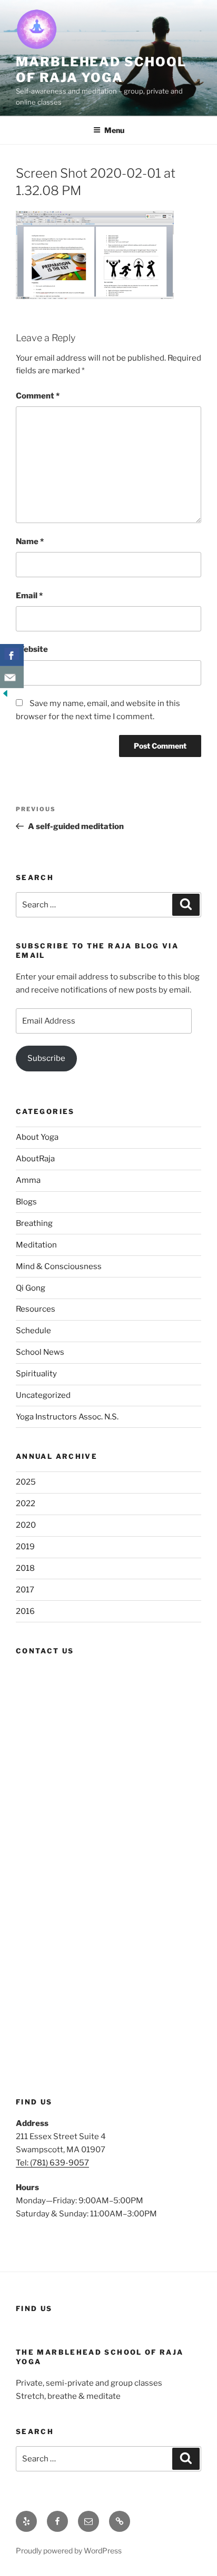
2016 (25, 1611)
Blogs (26, 1202)
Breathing (34, 1223)
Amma (28, 1180)
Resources (36, 1309)
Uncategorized (43, 1395)
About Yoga (37, 1137)
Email (29, 596)
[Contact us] (12, 677)
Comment (38, 396)
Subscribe (46, 1058)
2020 (26, 1525)
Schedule (33, 1331)
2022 (26, 1504)
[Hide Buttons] (5, 696)
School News (40, 1352)
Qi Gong (31, 1288)
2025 (26, 1482)
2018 (25, 1568)
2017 (25, 1590)
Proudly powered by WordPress (69, 2551)
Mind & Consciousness (59, 1266)
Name (30, 541)
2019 (25, 1547)
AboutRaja (35, 1159)
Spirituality (36, 1374)
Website (32, 649)
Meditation (36, 1245)
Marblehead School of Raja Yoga (101, 70)
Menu (114, 130)
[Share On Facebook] (12, 655)
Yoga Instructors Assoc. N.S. (67, 1417)
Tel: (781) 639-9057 (52, 2163)
